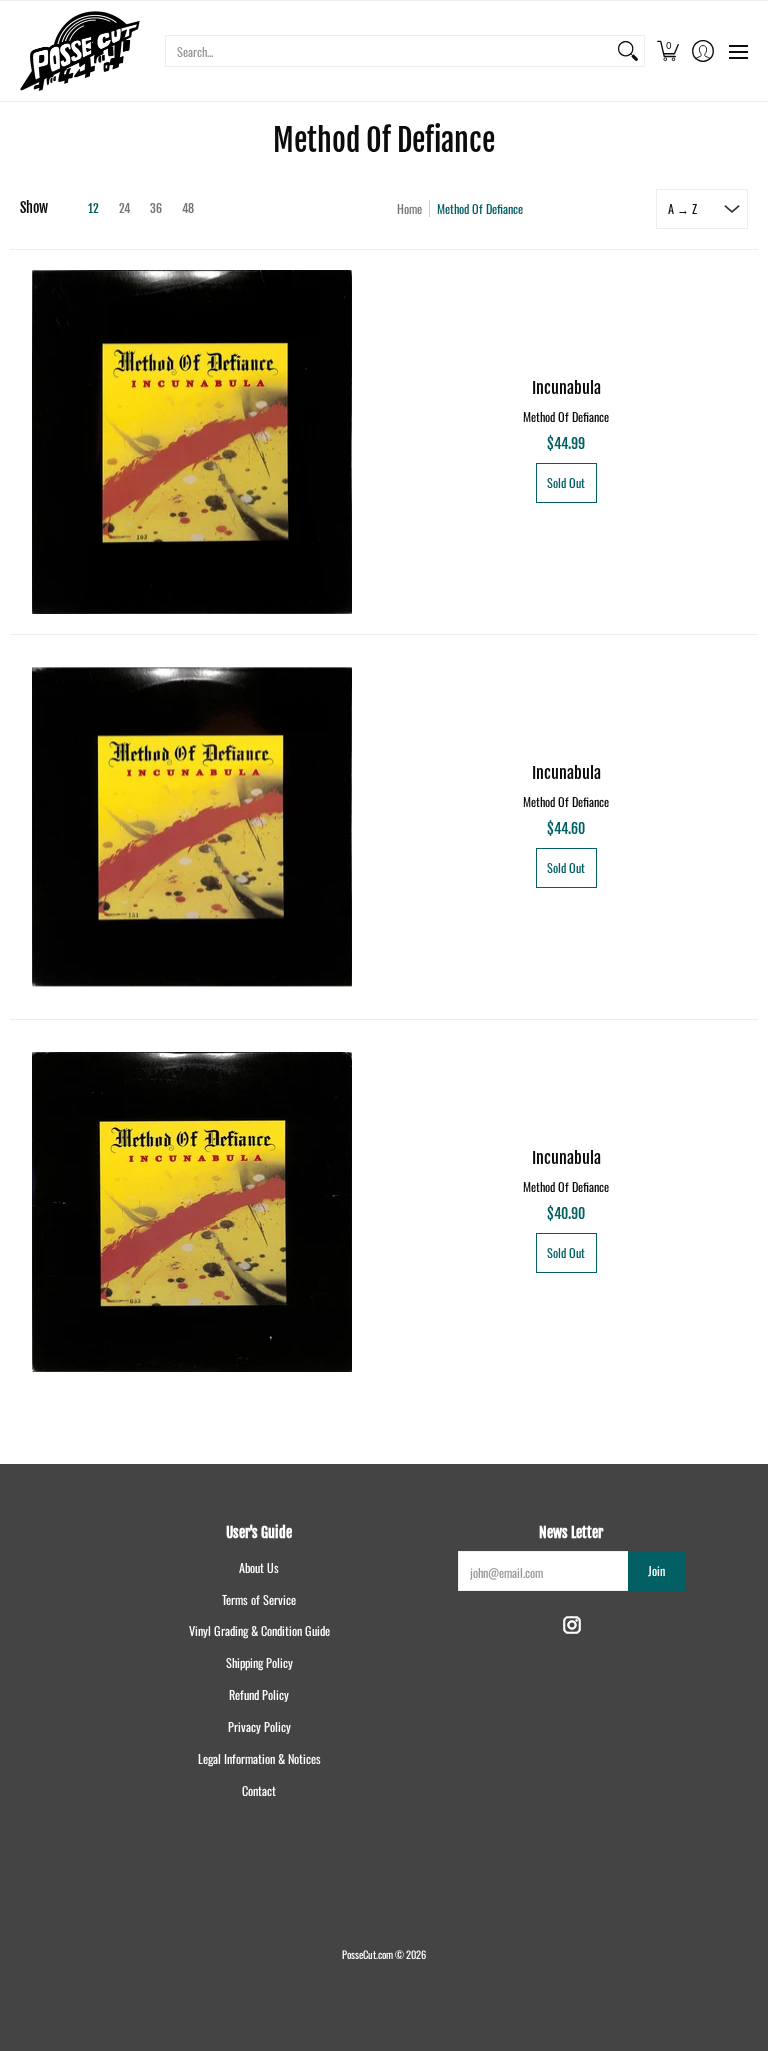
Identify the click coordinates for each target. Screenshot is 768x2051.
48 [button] (188, 208)
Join (656, 1570)
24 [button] (124, 208)
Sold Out (566, 482)
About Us (259, 1567)
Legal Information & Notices (259, 1758)
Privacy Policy (259, 1726)
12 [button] (93, 208)
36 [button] (156, 208)
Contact (259, 1790)
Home (409, 208)
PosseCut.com (367, 1954)
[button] (667, 51)
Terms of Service (259, 1599)
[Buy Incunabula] (192, 442)
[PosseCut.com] (80, 51)
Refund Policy (259, 1694)
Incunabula (566, 388)
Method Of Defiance (566, 416)
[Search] (628, 51)
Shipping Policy (259, 1662)
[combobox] (389, 51)
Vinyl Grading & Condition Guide (259, 1630)
